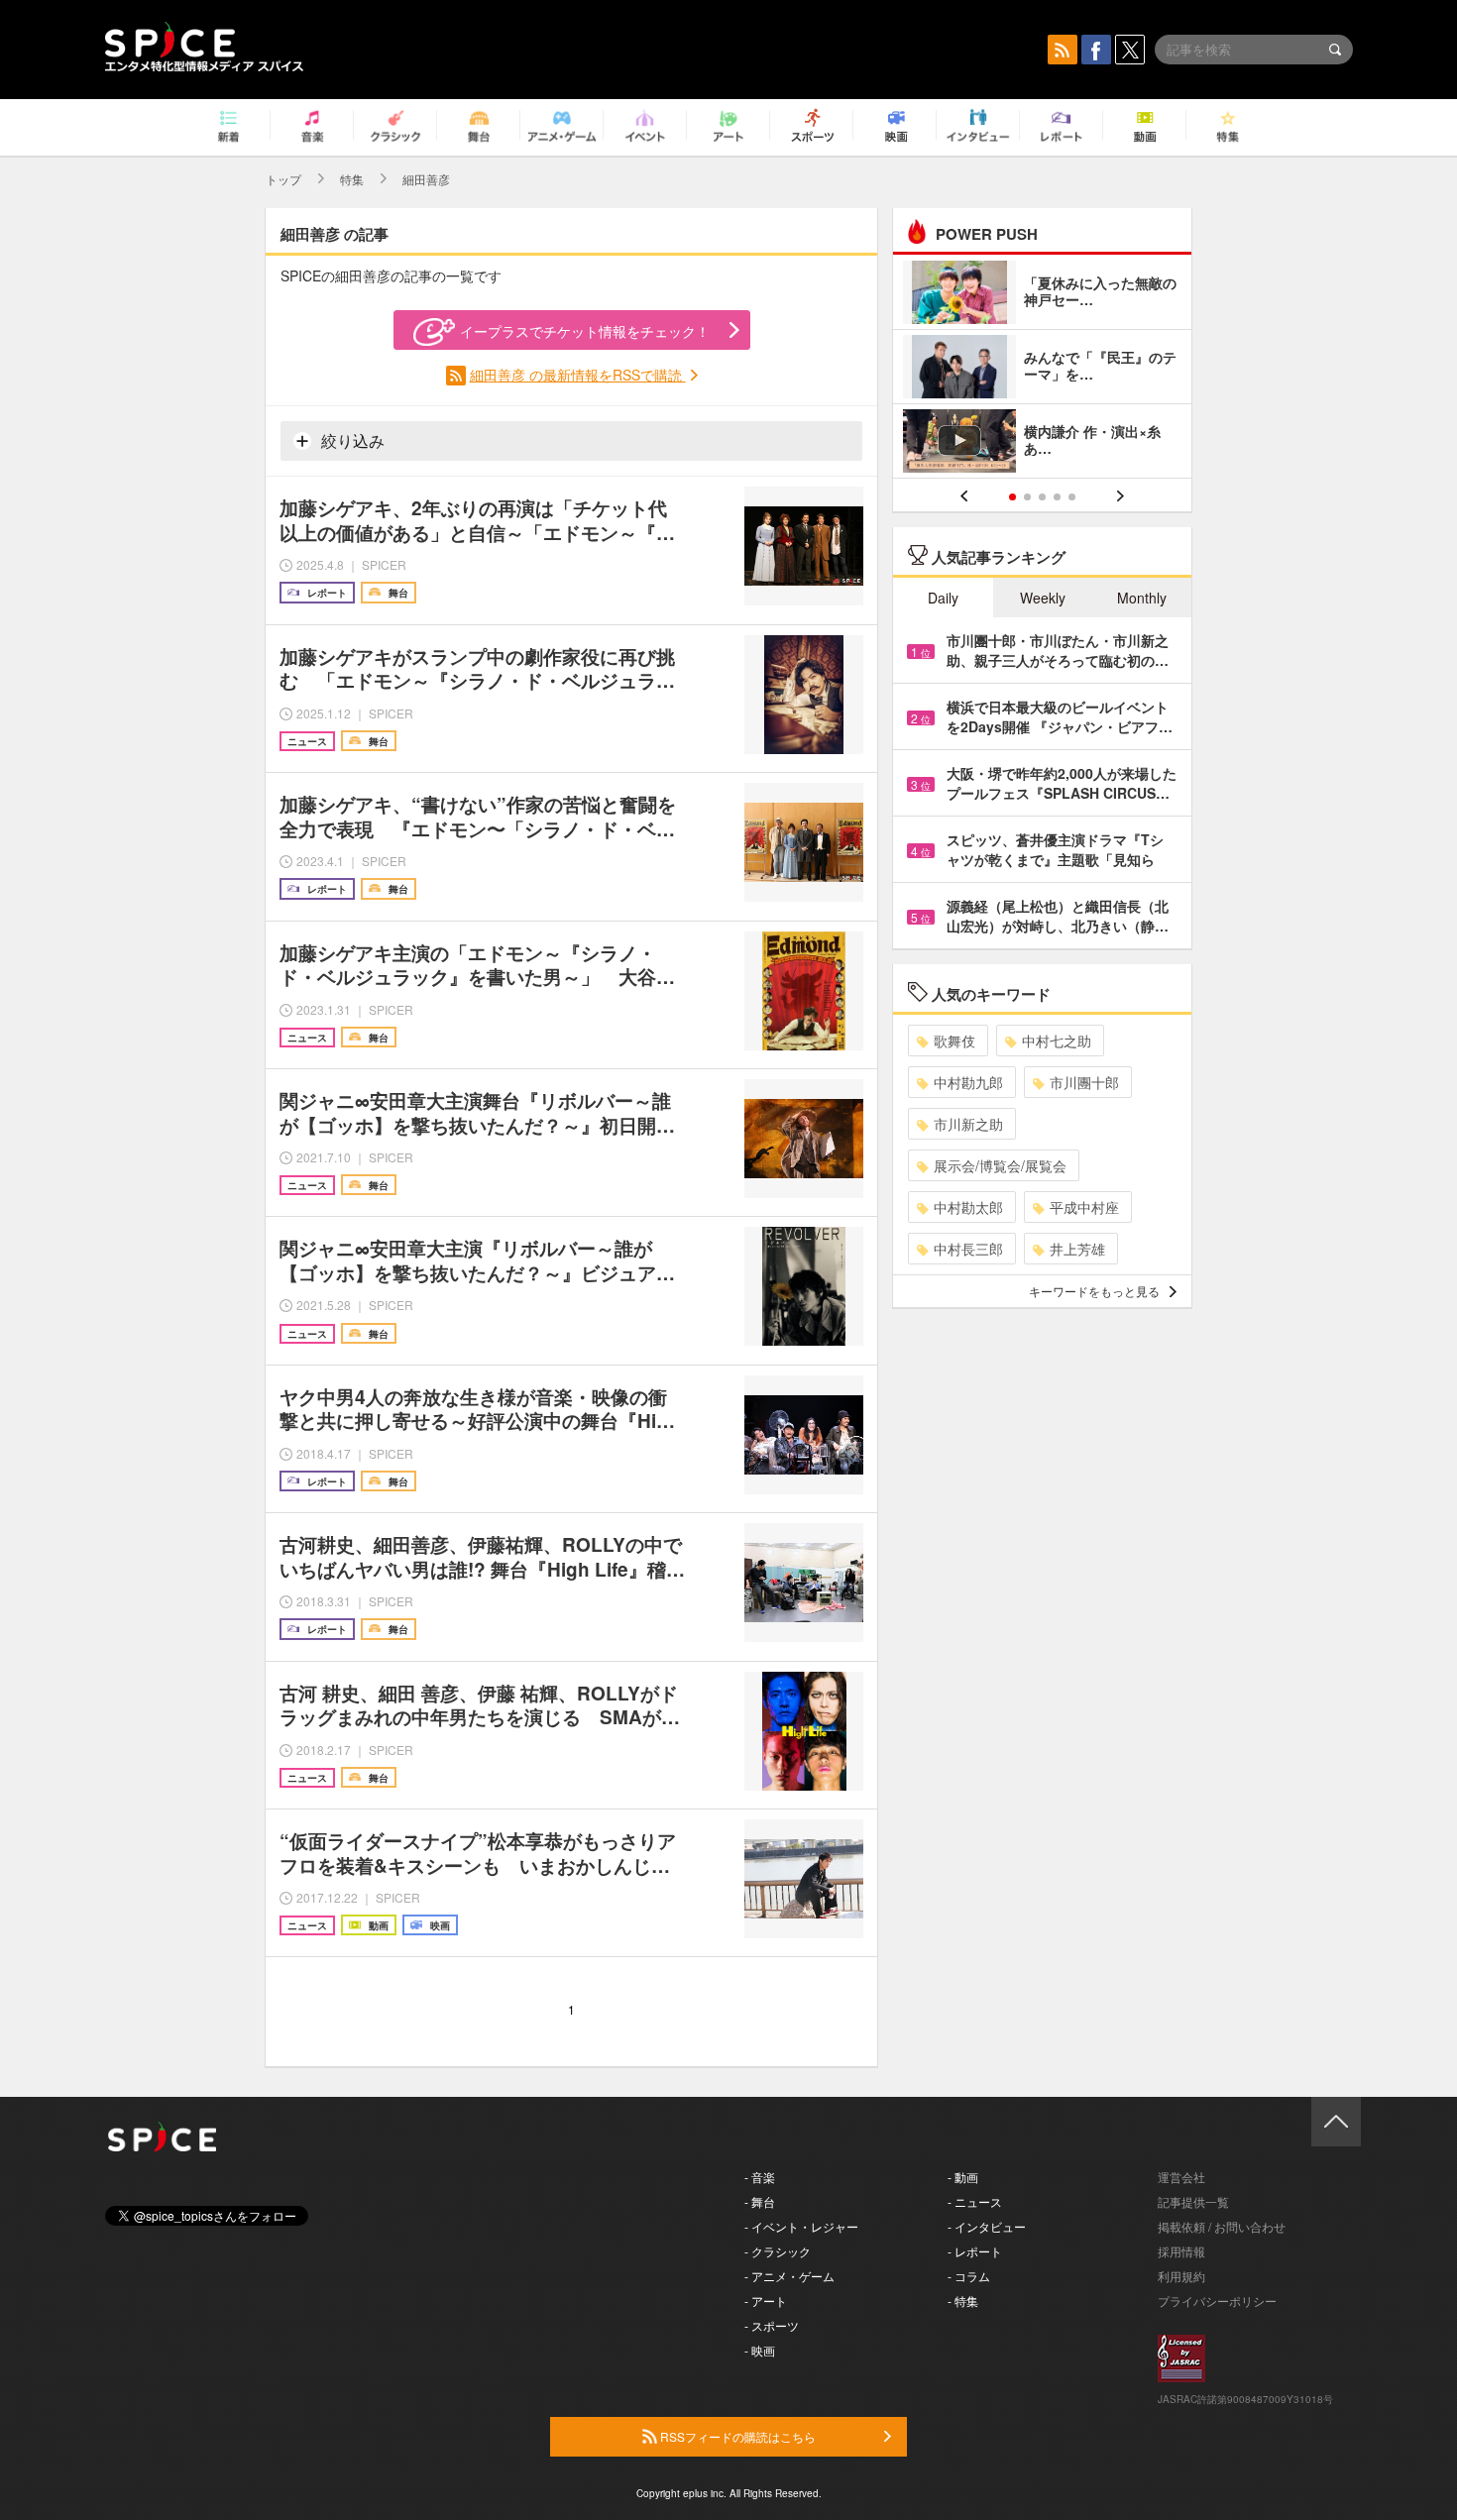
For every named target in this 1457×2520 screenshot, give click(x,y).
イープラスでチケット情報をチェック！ (585, 331)
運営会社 (1181, 2177)
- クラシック (778, 2251)
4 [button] (1057, 497)
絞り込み (351, 440)
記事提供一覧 (1193, 2201)
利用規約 (1181, 2276)
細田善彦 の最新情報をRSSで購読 (578, 375)
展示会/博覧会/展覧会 (1000, 1165)
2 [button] (1027, 497)
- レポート (975, 2251)
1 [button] (1012, 497)
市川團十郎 (1084, 1082)
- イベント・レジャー (801, 2226)
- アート (766, 2301)
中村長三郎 (968, 1249)
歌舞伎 (954, 1041)
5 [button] (1072, 497)
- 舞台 (760, 2201)
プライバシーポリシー (1217, 2301)
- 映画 (760, 2350)
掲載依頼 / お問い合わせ (1222, 2226)
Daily (943, 598)
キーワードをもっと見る (1094, 1291)
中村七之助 (1057, 1041)
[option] (1042, 369)
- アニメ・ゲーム (789, 2276)
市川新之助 (968, 1124)
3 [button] (1042, 497)
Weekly (1043, 598)
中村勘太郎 (968, 1207)
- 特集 (963, 2301)
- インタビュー (987, 2226)
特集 (352, 179)
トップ (283, 179)
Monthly (1142, 598)
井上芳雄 (1077, 1249)
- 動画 (963, 2177)
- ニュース (975, 2201)
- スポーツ (772, 2325)
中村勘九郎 (968, 1082)
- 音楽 (760, 2177)
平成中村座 (1084, 1207)
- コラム (969, 2276)
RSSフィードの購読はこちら (736, 2436)
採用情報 (1181, 2251)
